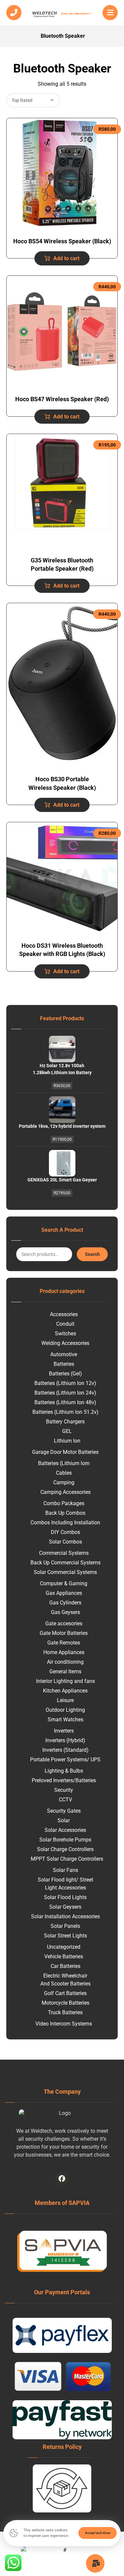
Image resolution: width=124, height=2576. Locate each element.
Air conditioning (65, 1662)
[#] (62, 2179)
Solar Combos (65, 1542)
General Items (65, 1671)
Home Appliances (64, 1652)
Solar (64, 1820)
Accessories (64, 1314)
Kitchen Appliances (65, 1691)
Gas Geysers (65, 1612)
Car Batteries (65, 1966)
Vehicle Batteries (64, 1956)
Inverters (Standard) (65, 1750)
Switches (65, 1334)
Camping (64, 1482)
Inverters (64, 1731)
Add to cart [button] (66, 258)
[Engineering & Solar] (62, 14)
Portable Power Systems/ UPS (65, 1760)
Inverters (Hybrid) (65, 1740)
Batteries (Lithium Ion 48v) (65, 1402)
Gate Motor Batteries (64, 1633)
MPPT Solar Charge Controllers (67, 1859)
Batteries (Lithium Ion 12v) (65, 1383)
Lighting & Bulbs (64, 1771)
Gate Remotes (64, 1643)
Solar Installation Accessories (65, 1916)
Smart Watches (65, 1719)
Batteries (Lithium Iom (64, 1463)
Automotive (64, 1354)
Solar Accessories (65, 1830)
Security (64, 1790)
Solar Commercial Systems (65, 1572)
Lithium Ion (67, 1441)
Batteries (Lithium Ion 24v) (65, 1393)
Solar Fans (65, 1870)
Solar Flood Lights (65, 1897)
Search (92, 1254)
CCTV (65, 1800)
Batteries (64, 1364)
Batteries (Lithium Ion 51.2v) (65, 1412)
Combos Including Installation (65, 1523)
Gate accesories (64, 1623)
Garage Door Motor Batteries (65, 1452)
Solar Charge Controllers (65, 1849)
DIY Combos (65, 1532)
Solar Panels (65, 1926)
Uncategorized (64, 1947)
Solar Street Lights (65, 1936)
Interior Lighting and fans (65, 1681)
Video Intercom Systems (64, 2024)
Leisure (65, 1700)
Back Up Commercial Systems (65, 1563)
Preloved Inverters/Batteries (64, 1780)
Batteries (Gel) (65, 1374)
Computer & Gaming (64, 1583)
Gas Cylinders (65, 1603)
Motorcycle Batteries (65, 2003)
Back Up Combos (65, 1513)
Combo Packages (64, 1503)
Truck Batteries (65, 2012)
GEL (67, 1431)
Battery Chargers (65, 1422)
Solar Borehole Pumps (65, 1840)
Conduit (65, 1324)
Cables (64, 1473)
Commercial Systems (64, 1553)
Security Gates (64, 1811)
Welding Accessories (65, 1343)
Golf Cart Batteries (65, 1993)
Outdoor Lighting (65, 1710)
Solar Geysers (65, 1907)
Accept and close (98, 2533)
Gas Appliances (64, 1593)
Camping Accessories (65, 1492)
